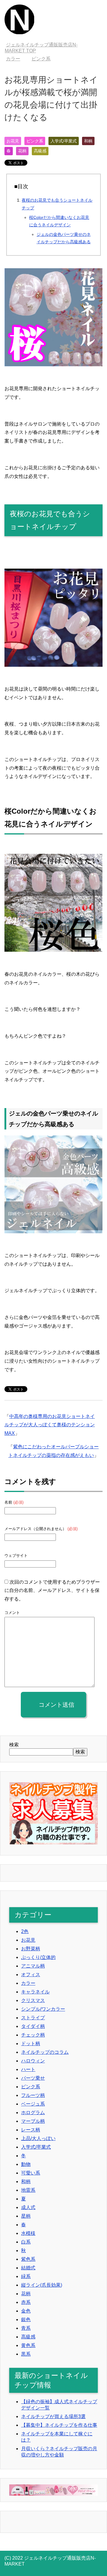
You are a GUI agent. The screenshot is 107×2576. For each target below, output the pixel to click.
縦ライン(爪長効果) (42, 2285)
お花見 (13, 141)
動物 (26, 2164)
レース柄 (31, 2130)
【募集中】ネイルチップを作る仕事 (59, 2425)
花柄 (22, 151)
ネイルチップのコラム (45, 2052)
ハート (28, 2069)
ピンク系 (35, 141)
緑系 (26, 2276)
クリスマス (33, 2000)
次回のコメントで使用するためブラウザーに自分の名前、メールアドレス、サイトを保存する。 (52, 1591)
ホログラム (33, 2113)
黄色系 (28, 2345)
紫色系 (28, 2259)
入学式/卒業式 (64, 141)
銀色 (26, 2320)
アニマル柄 (33, 1966)
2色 (25, 1931)
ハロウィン (33, 2061)
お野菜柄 (31, 1949)
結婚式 (28, 2268)
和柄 (88, 141)
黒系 (26, 2354)
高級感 (40, 151)
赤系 (26, 2302)
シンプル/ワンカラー (43, 2009)
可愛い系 (31, 2173)
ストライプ (33, 2018)
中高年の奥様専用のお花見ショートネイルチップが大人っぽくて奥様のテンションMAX (50, 1425)
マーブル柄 (33, 2121)
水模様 (28, 2233)
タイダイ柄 (33, 2026)
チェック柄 (33, 2035)
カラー (28, 1983)
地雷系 (28, 2190)
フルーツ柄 (33, 2095)
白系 (26, 2242)
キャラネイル (35, 1992)
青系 (26, 2328)
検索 (14, 1745)
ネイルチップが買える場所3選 (53, 2416)
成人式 (28, 2207)
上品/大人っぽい (38, 2138)
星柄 (26, 2216)
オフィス (31, 1975)
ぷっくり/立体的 (38, 1957)
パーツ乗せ (33, 2078)
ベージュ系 (33, 2104)
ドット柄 (31, 2044)
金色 (26, 2311)
